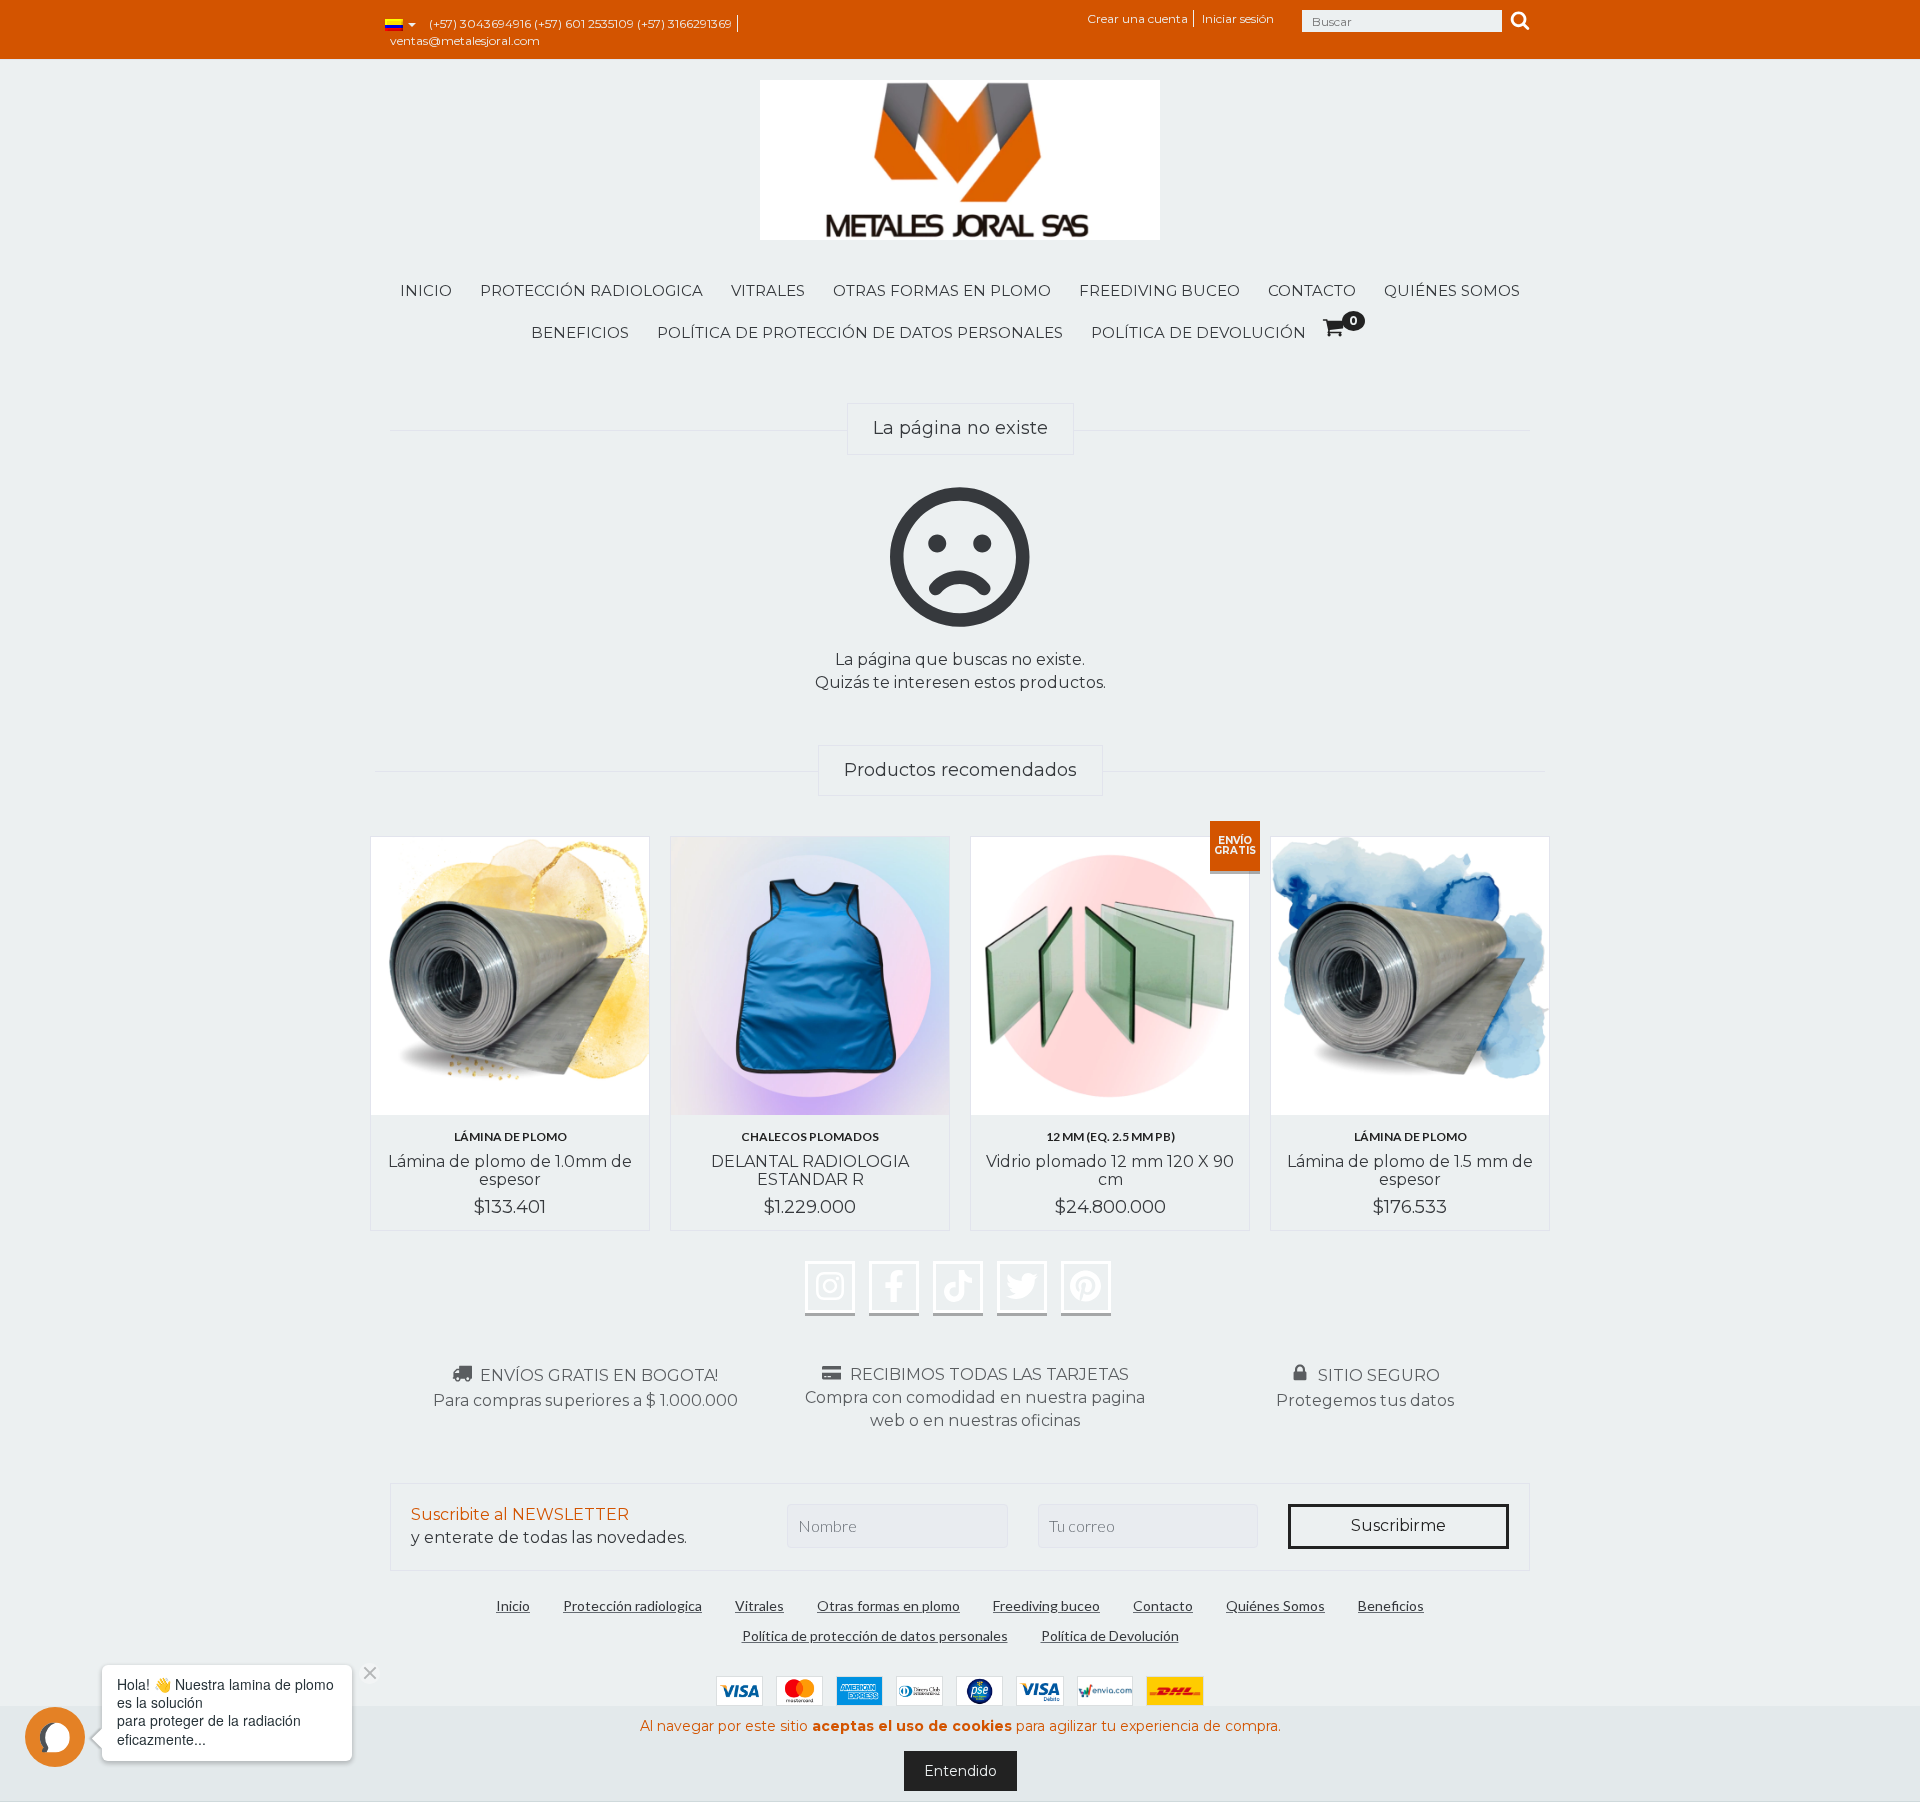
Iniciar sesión (1238, 18)
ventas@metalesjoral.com (465, 40)
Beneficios (580, 332)
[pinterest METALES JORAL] (1086, 1287)
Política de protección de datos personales (860, 332)
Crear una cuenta (1137, 18)
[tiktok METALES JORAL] (958, 1287)
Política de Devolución (1198, 332)
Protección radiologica (591, 290)
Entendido (960, 1771)
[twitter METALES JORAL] (1022, 1287)
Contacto (1312, 290)
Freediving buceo (1159, 290)
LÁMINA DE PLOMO (510, 1136)
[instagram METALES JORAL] (830, 1287)
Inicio (426, 290)
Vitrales (768, 290)
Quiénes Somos (1452, 290)
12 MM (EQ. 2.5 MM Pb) (1110, 1136)
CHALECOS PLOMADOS (810, 1136)
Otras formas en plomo (942, 290)
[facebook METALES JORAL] (894, 1287)
